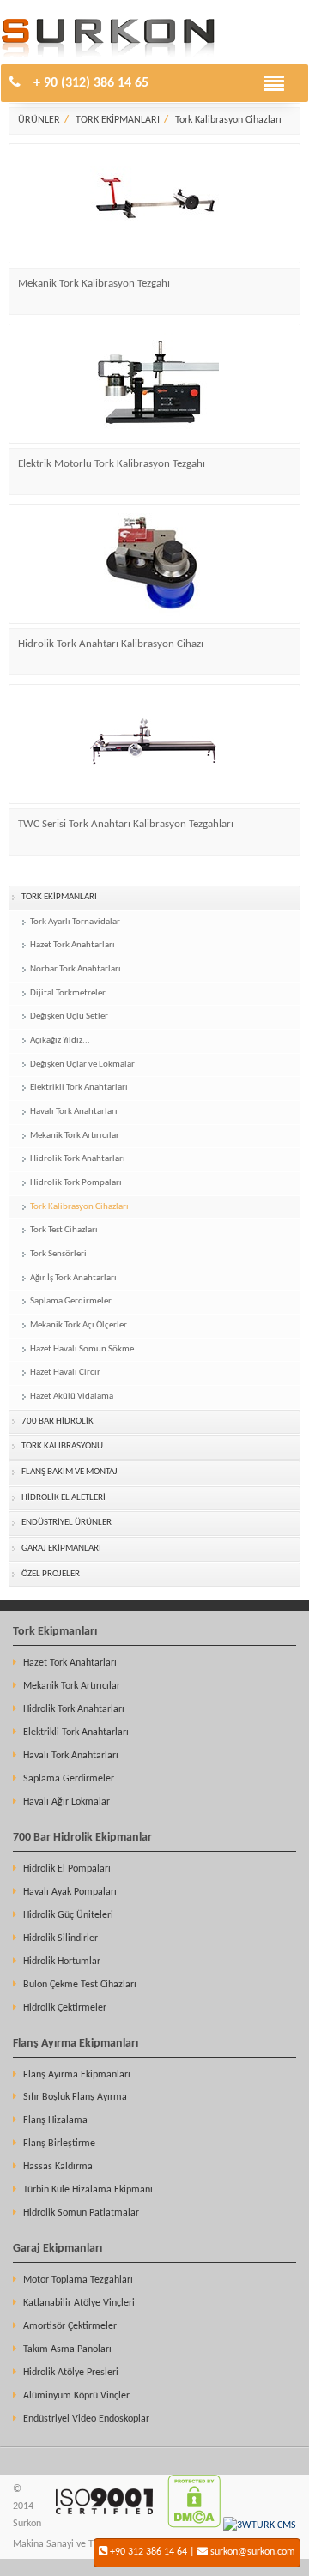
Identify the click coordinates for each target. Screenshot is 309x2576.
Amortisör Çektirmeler (70, 2326)
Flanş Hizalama (55, 2120)
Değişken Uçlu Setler (69, 1016)
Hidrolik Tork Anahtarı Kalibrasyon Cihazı (111, 644)
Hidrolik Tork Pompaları (76, 1183)
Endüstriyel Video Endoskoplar (86, 2419)
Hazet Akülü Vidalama (72, 1397)
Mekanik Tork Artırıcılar (75, 1136)
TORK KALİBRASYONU (62, 1446)
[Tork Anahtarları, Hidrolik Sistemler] (108, 54)
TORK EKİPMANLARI (118, 120)
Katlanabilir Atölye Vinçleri (79, 2303)
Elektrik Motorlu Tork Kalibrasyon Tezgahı (112, 464)
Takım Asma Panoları (67, 2349)
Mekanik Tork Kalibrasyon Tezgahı (94, 284)
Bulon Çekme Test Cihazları (80, 1985)
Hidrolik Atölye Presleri (71, 2373)
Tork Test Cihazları (64, 1230)
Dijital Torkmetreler (68, 993)
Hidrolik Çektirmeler (65, 2008)
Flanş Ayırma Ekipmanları (76, 2044)
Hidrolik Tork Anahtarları (78, 1159)
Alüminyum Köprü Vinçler (76, 2396)
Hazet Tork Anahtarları (73, 945)
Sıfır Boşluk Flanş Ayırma (75, 2097)
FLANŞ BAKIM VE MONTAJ (70, 1472)
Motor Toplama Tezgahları (78, 2280)
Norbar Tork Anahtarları (76, 969)
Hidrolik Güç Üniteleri (68, 1915)
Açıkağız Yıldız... (60, 1040)
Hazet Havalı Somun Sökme (82, 1349)
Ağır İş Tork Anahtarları (73, 1278)
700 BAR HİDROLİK (58, 1421)
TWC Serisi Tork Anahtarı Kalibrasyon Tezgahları (126, 824)
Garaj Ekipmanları (58, 2249)
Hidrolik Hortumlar (62, 1962)
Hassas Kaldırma (58, 2167)
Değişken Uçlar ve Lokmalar (82, 1064)
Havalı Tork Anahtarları (74, 1112)
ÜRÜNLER (39, 120)
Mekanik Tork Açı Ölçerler (79, 1325)
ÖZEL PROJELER (51, 1574)
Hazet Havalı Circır (65, 1373)
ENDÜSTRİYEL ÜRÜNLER (67, 1523)
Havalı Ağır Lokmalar (67, 1802)
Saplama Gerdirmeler (71, 1301)
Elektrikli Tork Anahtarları (79, 1088)
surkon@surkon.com (253, 2552)
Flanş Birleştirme (59, 2144)
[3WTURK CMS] (260, 2525)
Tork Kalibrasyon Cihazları (228, 120)
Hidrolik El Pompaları (67, 1869)
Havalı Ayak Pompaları (70, 1892)
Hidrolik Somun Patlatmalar (81, 2213)
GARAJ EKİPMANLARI (61, 1548)
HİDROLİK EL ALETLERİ (64, 1498)
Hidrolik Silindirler (61, 1938)
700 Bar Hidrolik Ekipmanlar (82, 1838)
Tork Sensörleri (58, 1254)
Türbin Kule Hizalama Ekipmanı (88, 2190)
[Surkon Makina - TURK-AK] (103, 2525)
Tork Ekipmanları (55, 1632)
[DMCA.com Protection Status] (194, 2525)
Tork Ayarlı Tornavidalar (75, 922)
